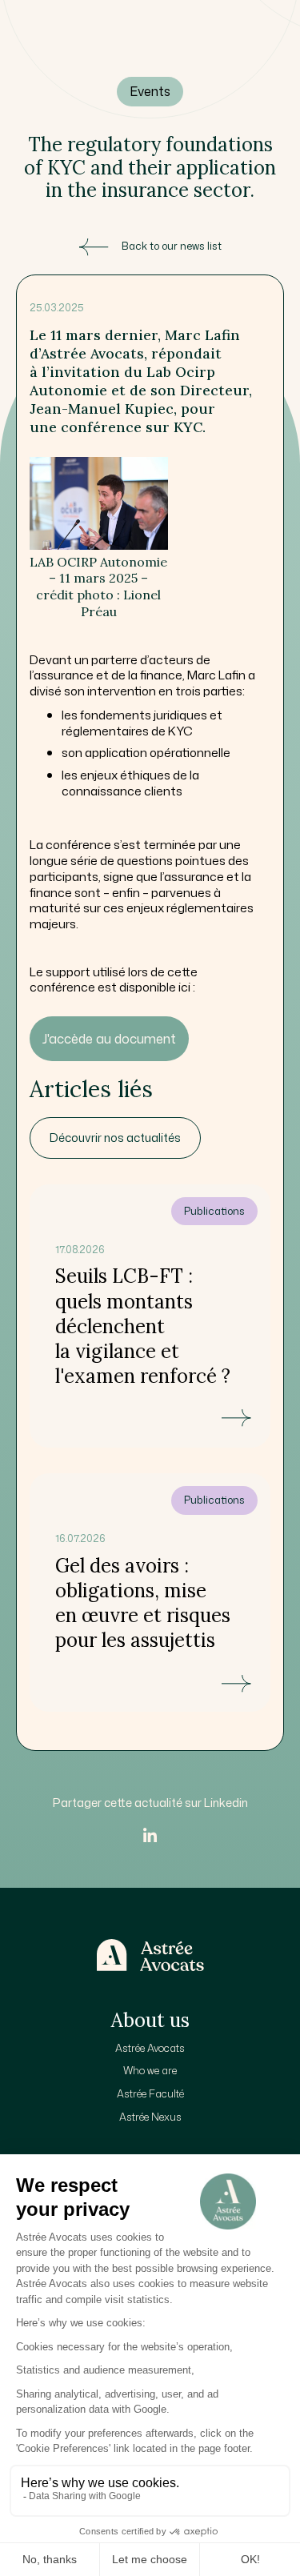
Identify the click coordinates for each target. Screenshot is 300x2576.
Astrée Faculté (150, 2093)
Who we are (150, 2070)
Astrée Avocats (150, 2048)
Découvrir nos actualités (115, 1138)
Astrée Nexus (150, 2117)
